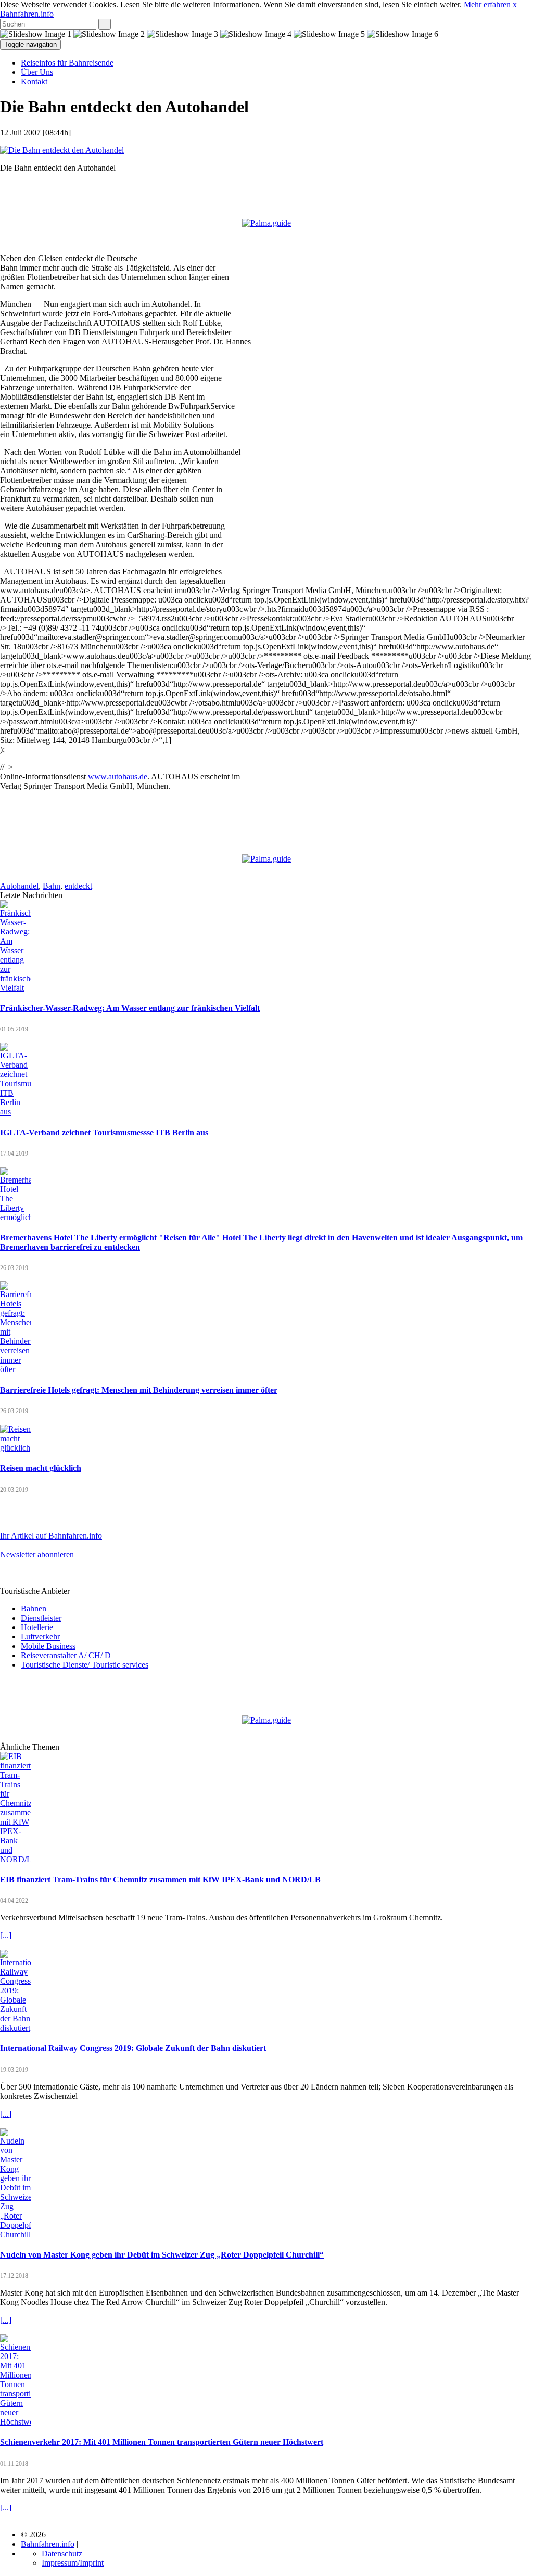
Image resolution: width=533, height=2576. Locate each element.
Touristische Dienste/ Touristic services (85, 1665)
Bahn (52, 886)
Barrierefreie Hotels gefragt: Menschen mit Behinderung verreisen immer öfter (139, 1390)
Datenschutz (62, 2553)
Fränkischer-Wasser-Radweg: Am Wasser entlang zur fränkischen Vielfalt (130, 1008)
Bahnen (34, 1609)
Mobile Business (48, 1646)
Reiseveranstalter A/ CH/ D (66, 1655)
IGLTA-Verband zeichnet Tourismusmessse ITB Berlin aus (104, 1132)
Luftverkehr (40, 1637)
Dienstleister (41, 1618)
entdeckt (78, 886)
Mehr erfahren (487, 4)
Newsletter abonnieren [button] (37, 1554)
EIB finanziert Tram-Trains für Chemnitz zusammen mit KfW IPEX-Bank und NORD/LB (160, 1880)
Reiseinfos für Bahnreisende (67, 63)
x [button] (515, 4)
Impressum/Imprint (73, 2563)
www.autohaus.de (118, 777)
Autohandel (19, 886)
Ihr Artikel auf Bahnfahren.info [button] (51, 1536)
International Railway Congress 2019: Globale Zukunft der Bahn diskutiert (133, 2048)
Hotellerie (37, 1627)
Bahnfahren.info (27, 14)
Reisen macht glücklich (41, 1468)
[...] (6, 1935)
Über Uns (37, 72)
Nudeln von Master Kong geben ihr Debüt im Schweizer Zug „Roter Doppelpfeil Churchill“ (162, 2255)
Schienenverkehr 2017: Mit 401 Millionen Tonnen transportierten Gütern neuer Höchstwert (162, 2442)
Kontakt (34, 81)
